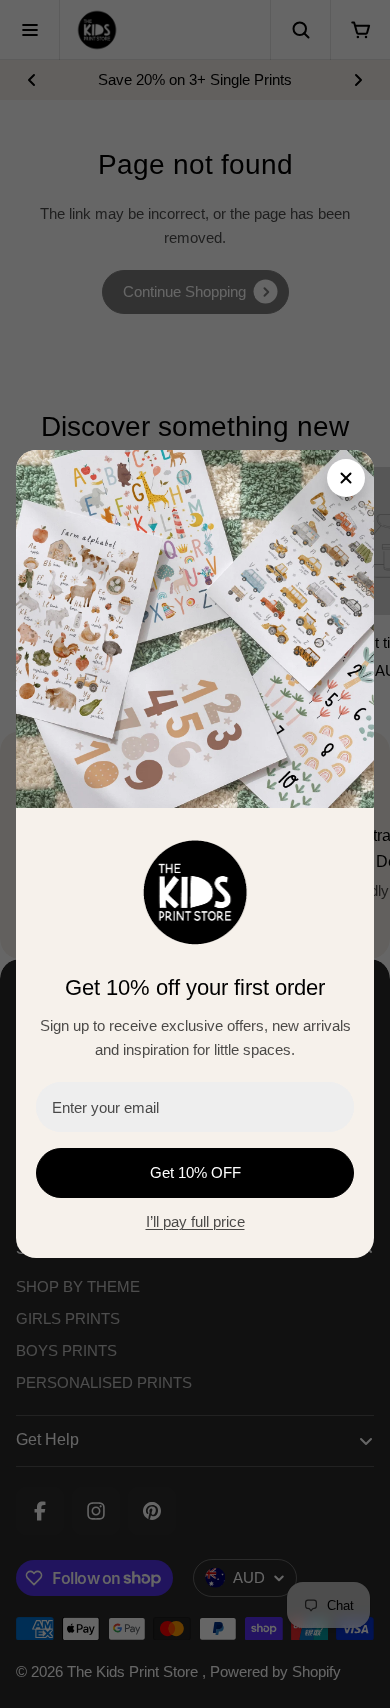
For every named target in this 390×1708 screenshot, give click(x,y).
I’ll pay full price (195, 1221)
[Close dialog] (346, 478)
